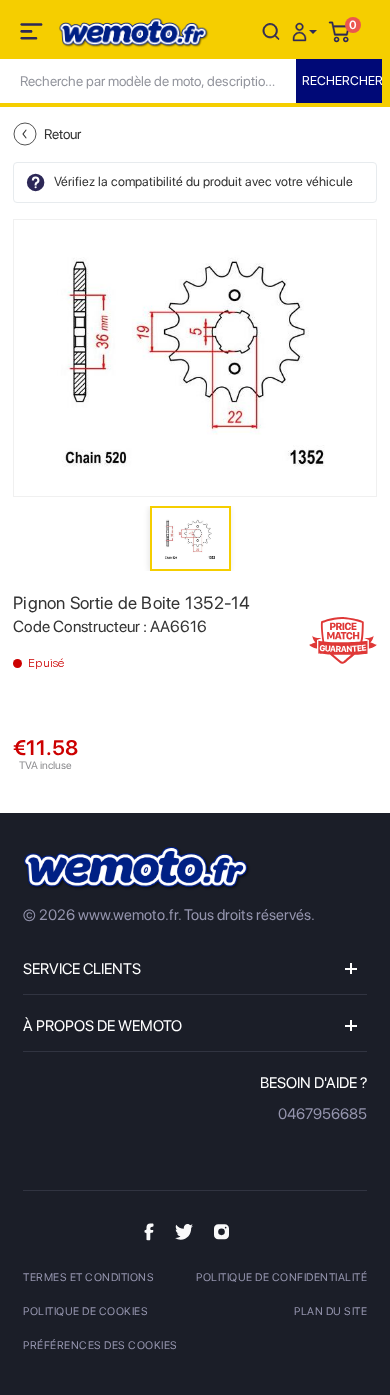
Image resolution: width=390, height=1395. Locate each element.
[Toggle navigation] (33, 35)
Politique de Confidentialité (281, 1277)
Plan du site (330, 1311)
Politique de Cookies (85, 1311)
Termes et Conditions (88, 1277)
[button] (307, 30)
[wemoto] (137, 868)
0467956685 (322, 1114)
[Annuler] (271, 30)
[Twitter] (184, 1231)
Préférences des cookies (100, 1345)
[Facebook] (149, 1231)
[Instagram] (221, 1231)
